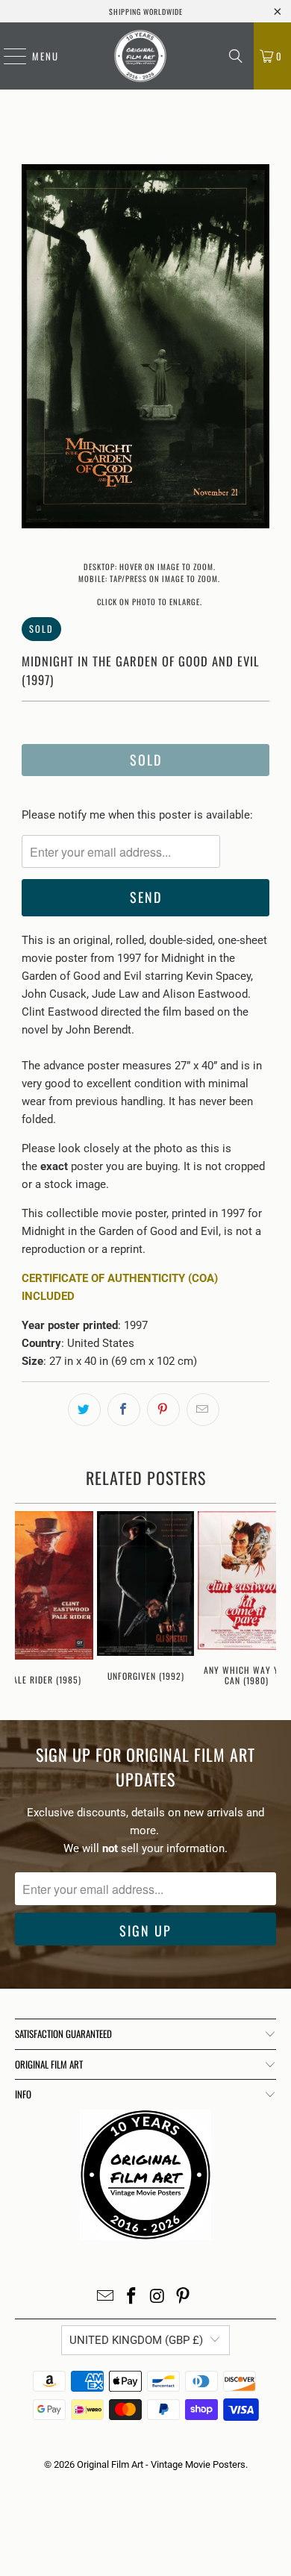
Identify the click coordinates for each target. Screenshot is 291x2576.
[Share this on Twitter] (84, 1410)
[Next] (258, 349)
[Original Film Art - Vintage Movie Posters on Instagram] (158, 2297)
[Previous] (33, 349)
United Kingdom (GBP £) (136, 2340)
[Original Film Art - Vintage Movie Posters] (140, 56)
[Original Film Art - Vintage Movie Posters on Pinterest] (184, 2297)
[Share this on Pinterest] (163, 1410)
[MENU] (7, 56)
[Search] (236, 56)
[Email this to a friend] (203, 1410)
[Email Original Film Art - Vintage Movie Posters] (106, 2297)
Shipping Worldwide (146, 12)
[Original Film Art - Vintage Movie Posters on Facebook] (132, 2297)
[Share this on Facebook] (124, 1410)
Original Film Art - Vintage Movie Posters (161, 2464)
